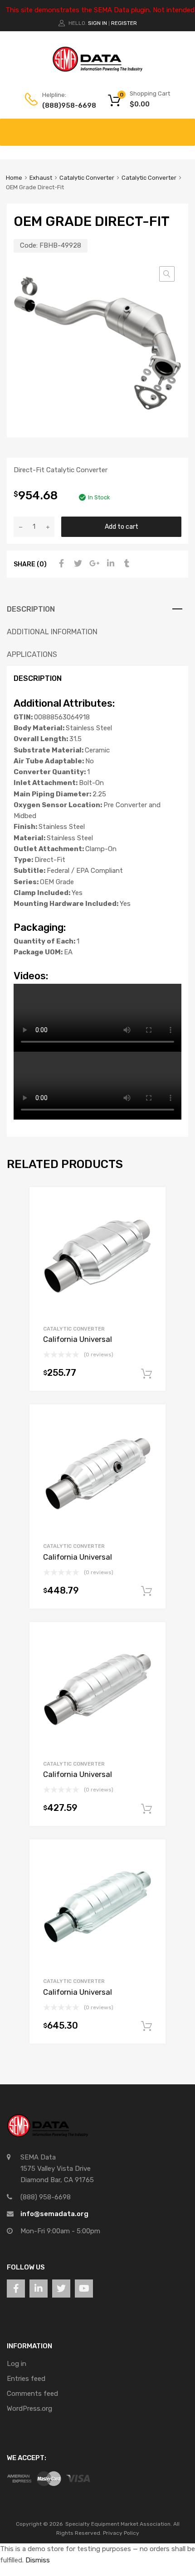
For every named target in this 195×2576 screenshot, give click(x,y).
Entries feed (26, 2379)
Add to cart (122, 527)
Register (124, 23)
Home (14, 178)
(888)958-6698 (64, 105)
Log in (17, 2364)
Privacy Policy (121, 2533)
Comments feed (32, 2394)
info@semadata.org (54, 2214)
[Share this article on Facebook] (60, 564)
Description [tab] (31, 609)
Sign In (97, 23)
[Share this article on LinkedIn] (109, 564)
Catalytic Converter (87, 178)
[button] (167, 274)
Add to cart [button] (146, 1374)
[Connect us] (16, 2289)
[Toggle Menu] (183, 128)
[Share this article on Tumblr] (126, 564)
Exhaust (41, 178)
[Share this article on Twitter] (77, 564)
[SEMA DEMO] (97, 70)
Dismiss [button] (38, 2560)
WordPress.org (29, 2408)
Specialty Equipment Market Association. (119, 2524)
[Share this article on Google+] (93, 564)
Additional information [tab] (52, 632)
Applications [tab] (32, 654)
